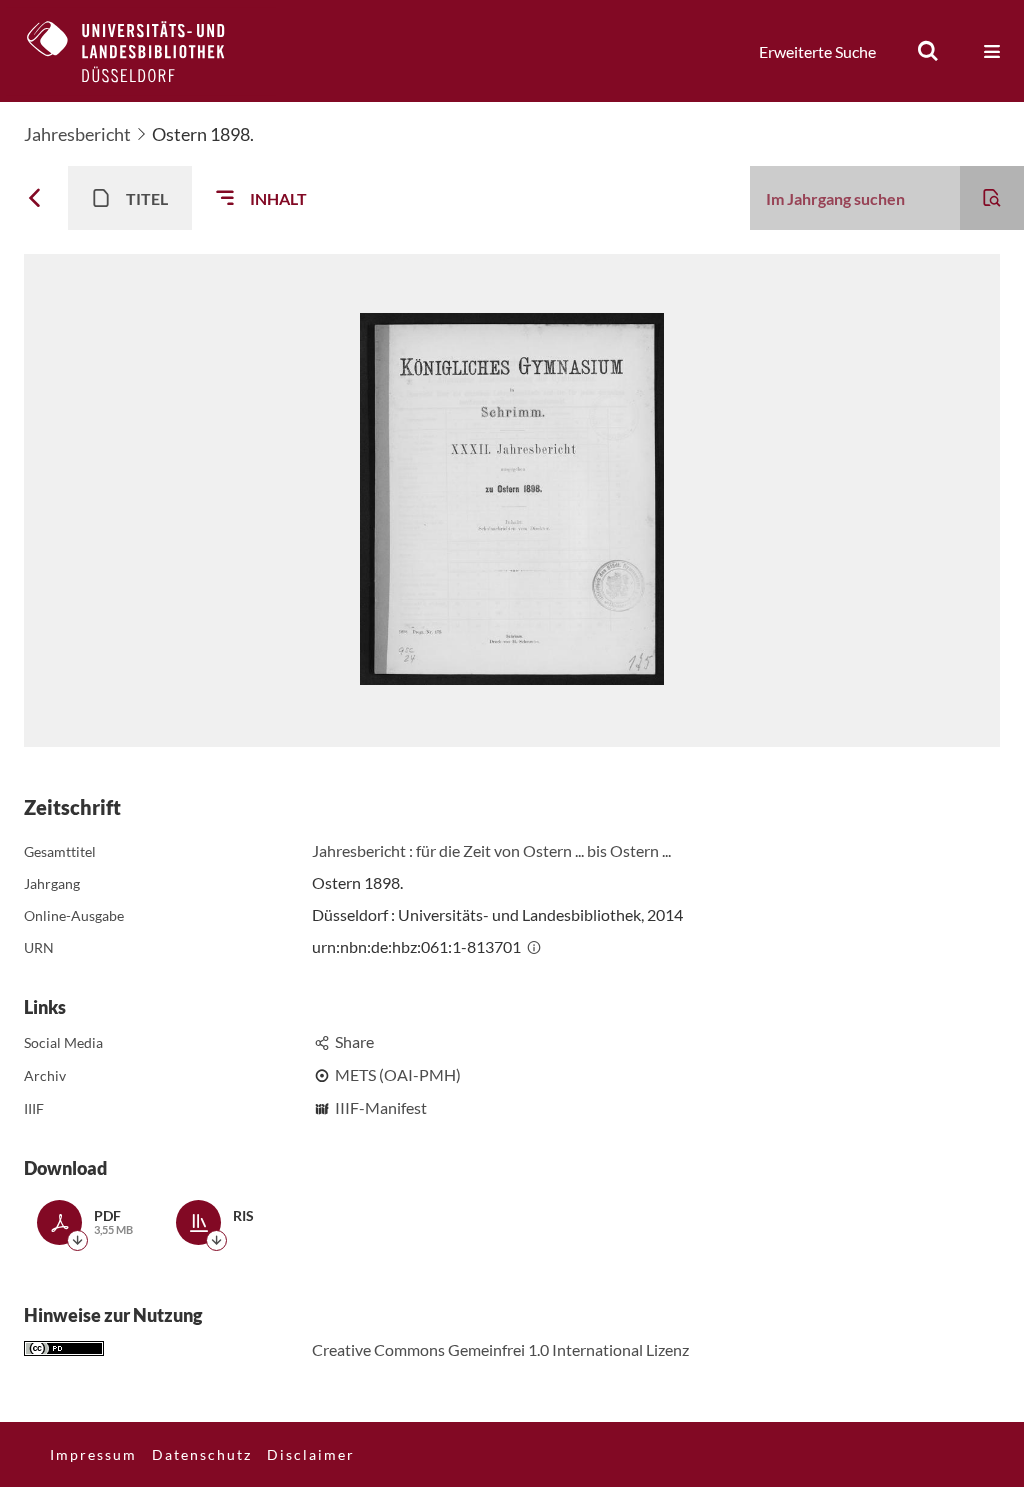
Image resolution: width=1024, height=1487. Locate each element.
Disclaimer (311, 1454)
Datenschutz (202, 1454)
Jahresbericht (77, 134)
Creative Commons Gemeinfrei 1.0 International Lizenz (500, 1349)
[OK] (928, 51)
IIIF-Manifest (381, 1107)
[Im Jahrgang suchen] (992, 198)
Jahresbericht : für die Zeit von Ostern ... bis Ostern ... (491, 850)
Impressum (93, 1454)
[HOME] (141, 51)
